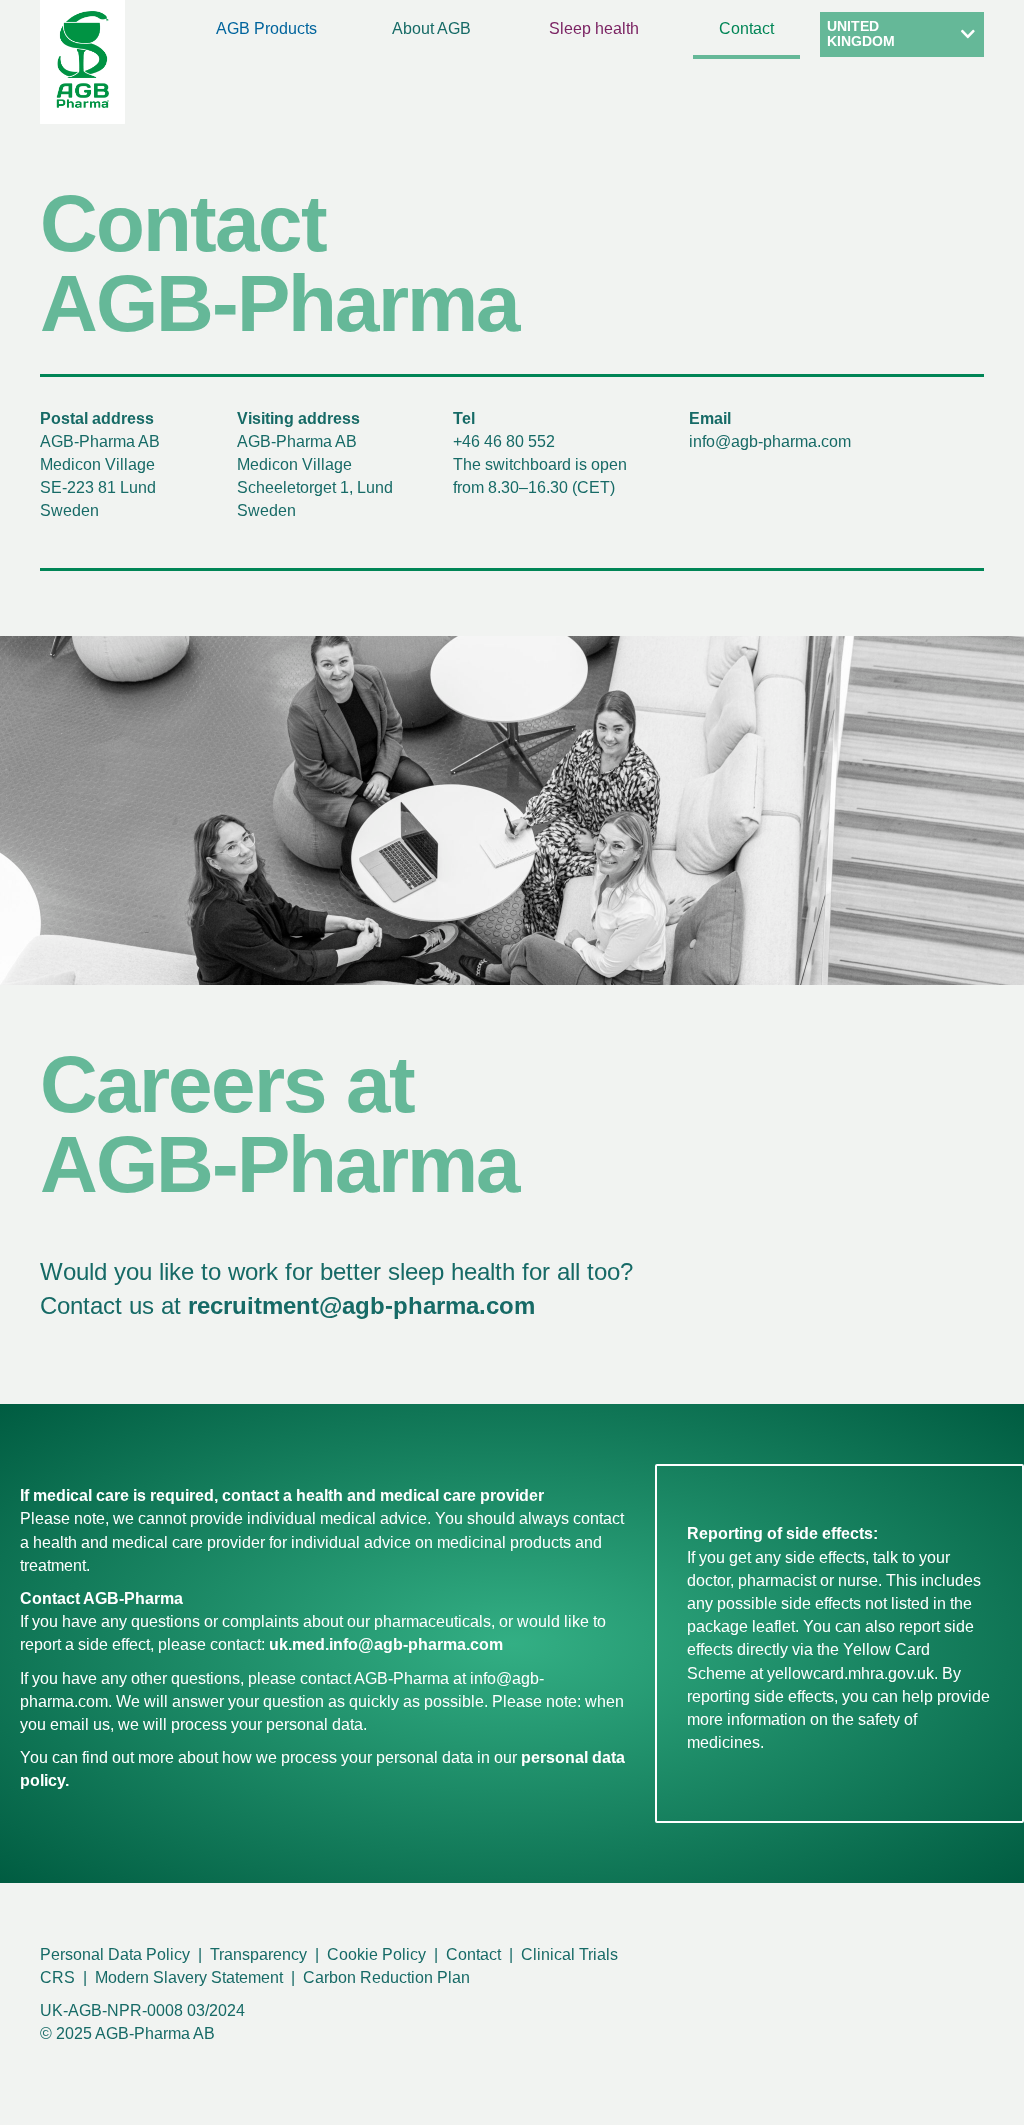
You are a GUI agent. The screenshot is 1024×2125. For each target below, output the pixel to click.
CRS (57, 1977)
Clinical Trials (569, 1954)
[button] (902, 34)
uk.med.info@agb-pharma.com (386, 1644)
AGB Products (266, 28)
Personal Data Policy (115, 1954)
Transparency (258, 1954)
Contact (746, 28)
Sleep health (594, 28)
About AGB (431, 28)
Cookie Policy (376, 1954)
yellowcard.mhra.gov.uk (850, 1673)
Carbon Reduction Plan (386, 1977)
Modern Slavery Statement (189, 1977)
